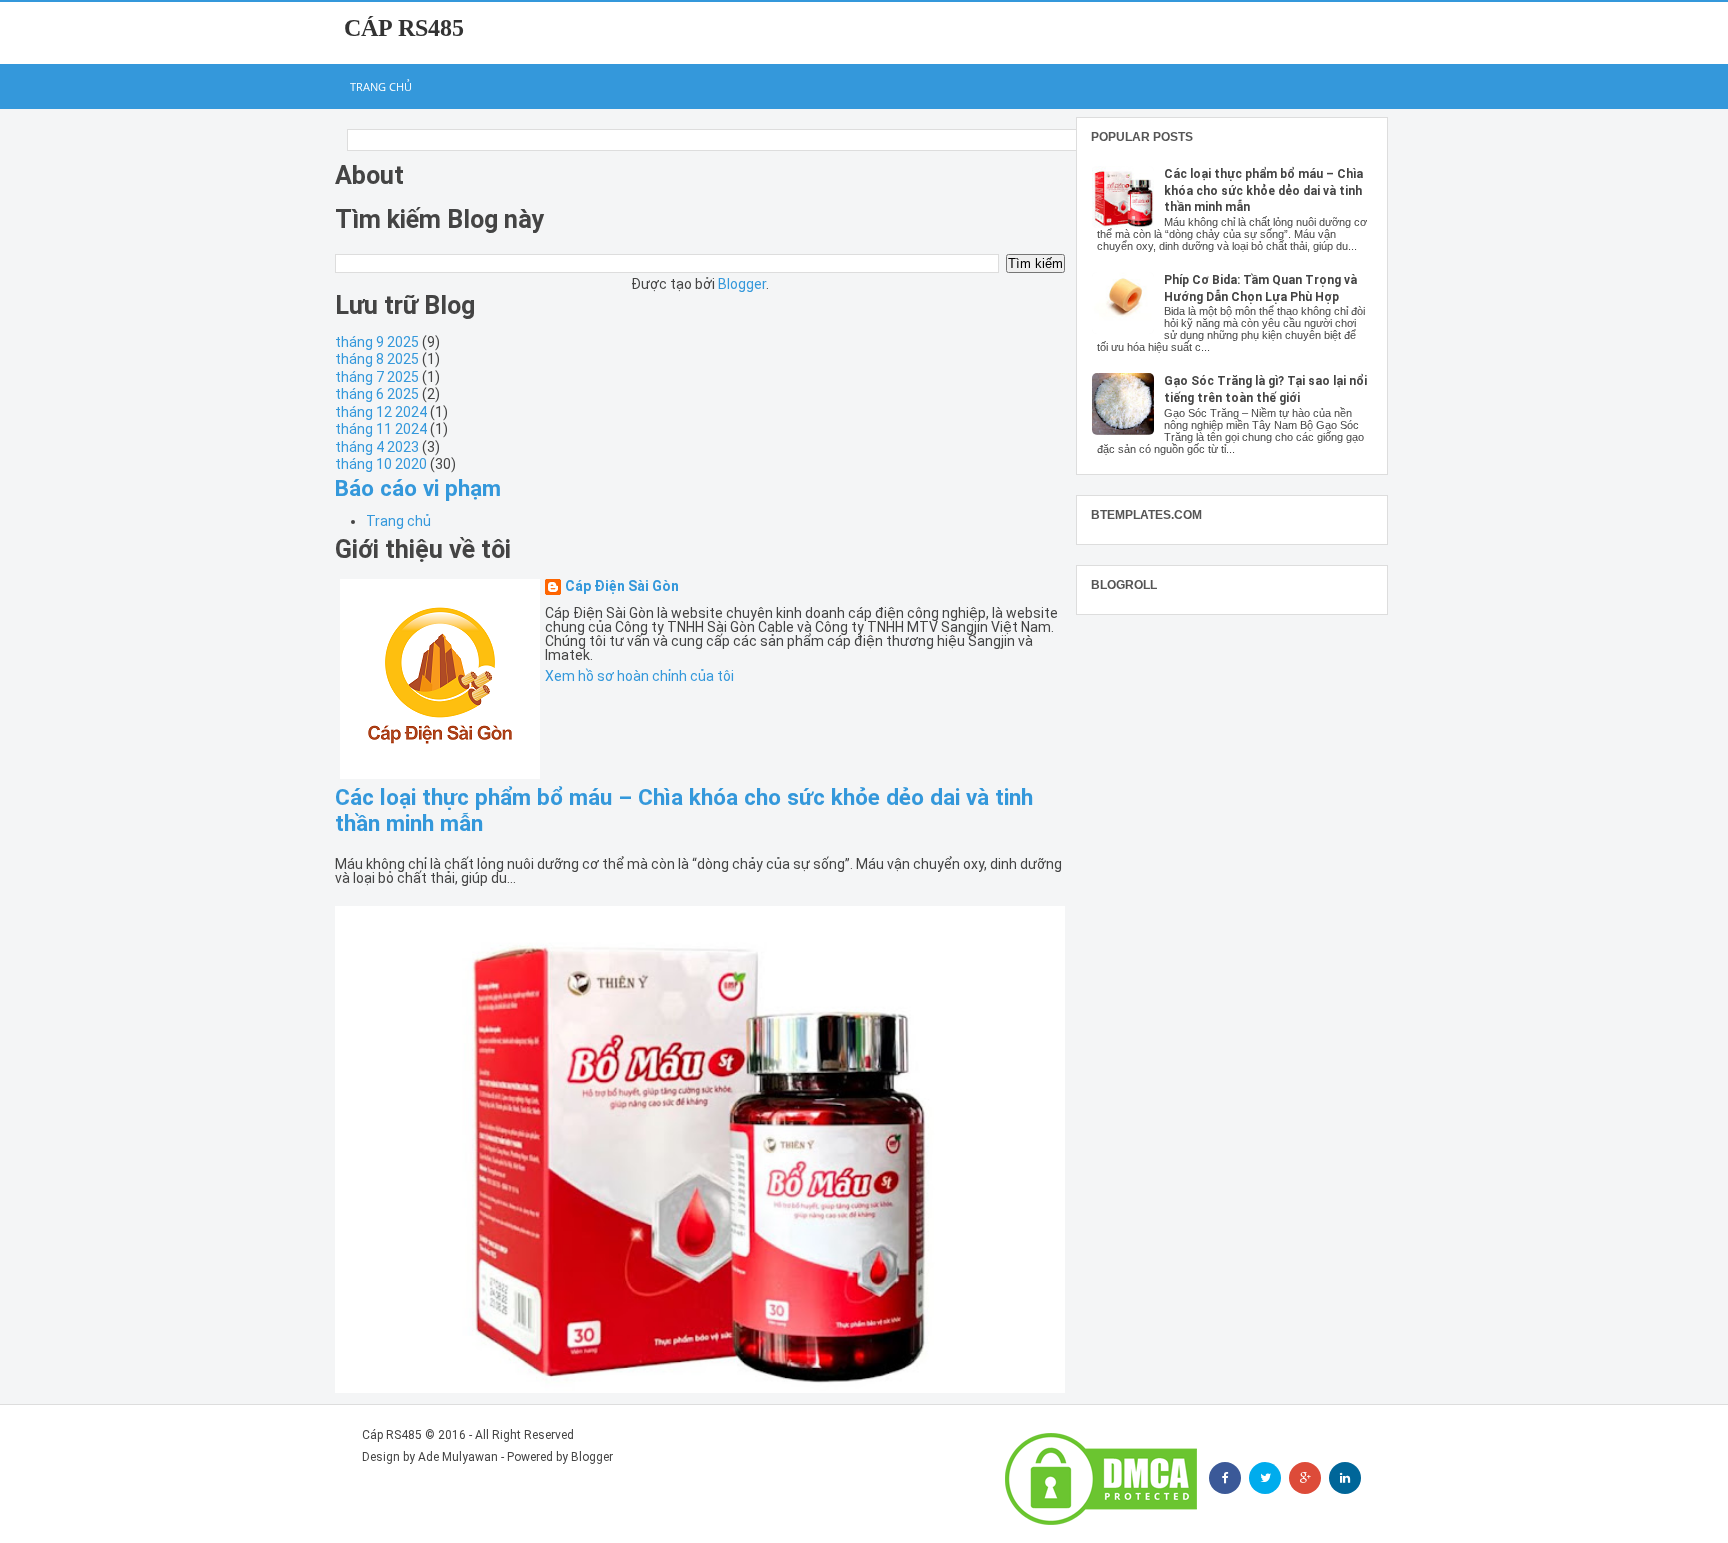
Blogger (742, 284)
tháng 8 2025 (377, 359)
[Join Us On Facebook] (1225, 1478)
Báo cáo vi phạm (418, 488)
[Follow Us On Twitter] (1265, 1478)
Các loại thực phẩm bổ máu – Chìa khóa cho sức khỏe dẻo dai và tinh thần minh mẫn (1263, 191)
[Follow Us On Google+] (1305, 1478)
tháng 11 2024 (381, 429)
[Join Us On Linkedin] (1345, 1478)
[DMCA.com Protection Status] (1101, 1479)
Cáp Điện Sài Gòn (622, 586)
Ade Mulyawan (458, 1457)
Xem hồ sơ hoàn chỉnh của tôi (639, 676)
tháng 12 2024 (381, 412)
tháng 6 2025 (377, 394)
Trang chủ (381, 86)
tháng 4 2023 (377, 447)
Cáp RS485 (404, 28)
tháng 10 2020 (381, 464)
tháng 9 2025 (377, 342)
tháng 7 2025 (377, 377)
